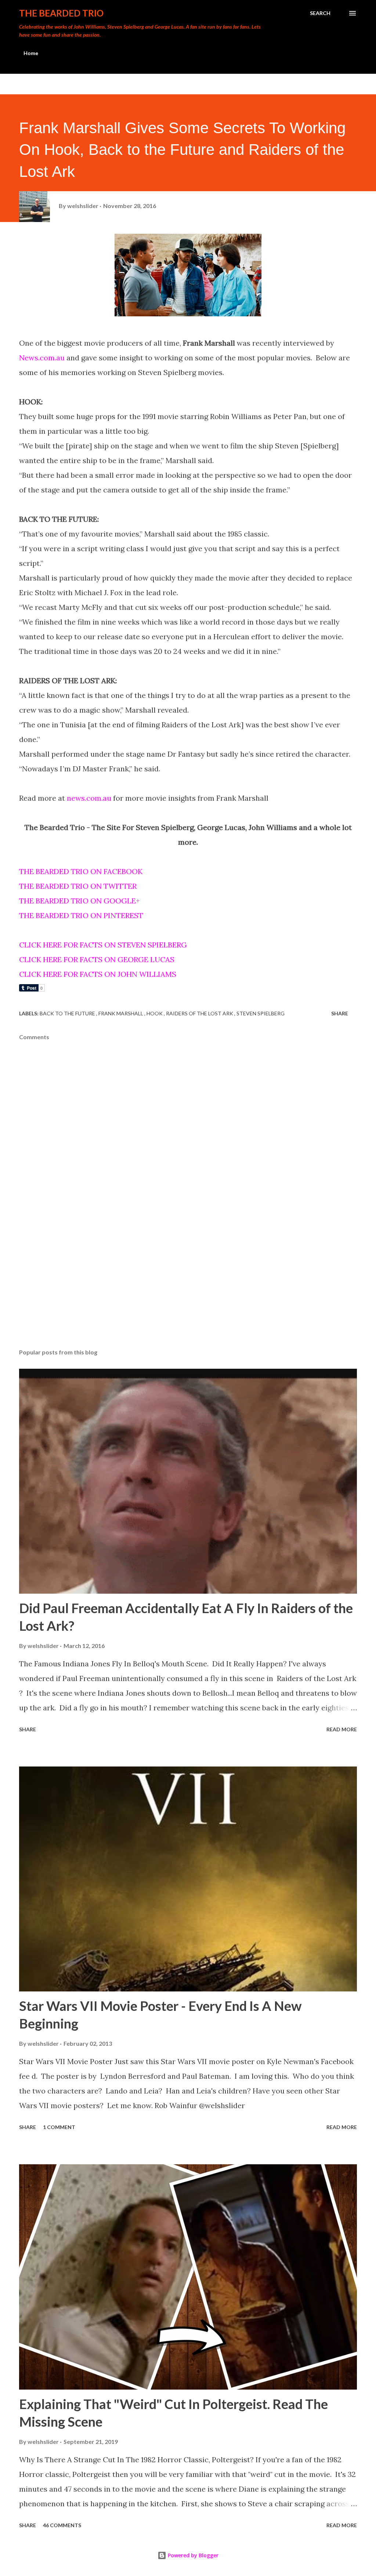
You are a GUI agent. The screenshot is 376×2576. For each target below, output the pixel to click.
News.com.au (42, 358)
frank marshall (121, 1013)
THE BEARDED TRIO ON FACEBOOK (81, 871)
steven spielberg (261, 1013)
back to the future (68, 1013)
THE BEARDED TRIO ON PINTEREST (81, 915)
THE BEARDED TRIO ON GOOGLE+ (79, 901)
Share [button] (340, 1013)
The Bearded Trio (61, 13)
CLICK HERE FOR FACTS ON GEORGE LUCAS (97, 959)
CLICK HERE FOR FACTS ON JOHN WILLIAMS (98, 974)
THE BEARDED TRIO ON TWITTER (78, 886)
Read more (342, 1729)
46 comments (62, 2525)
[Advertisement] (188, 1285)
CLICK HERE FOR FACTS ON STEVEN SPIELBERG (103, 945)
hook (155, 1013)
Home (31, 53)
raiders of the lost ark (200, 1013)
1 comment (59, 2127)
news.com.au (89, 798)
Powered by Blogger (192, 2555)
